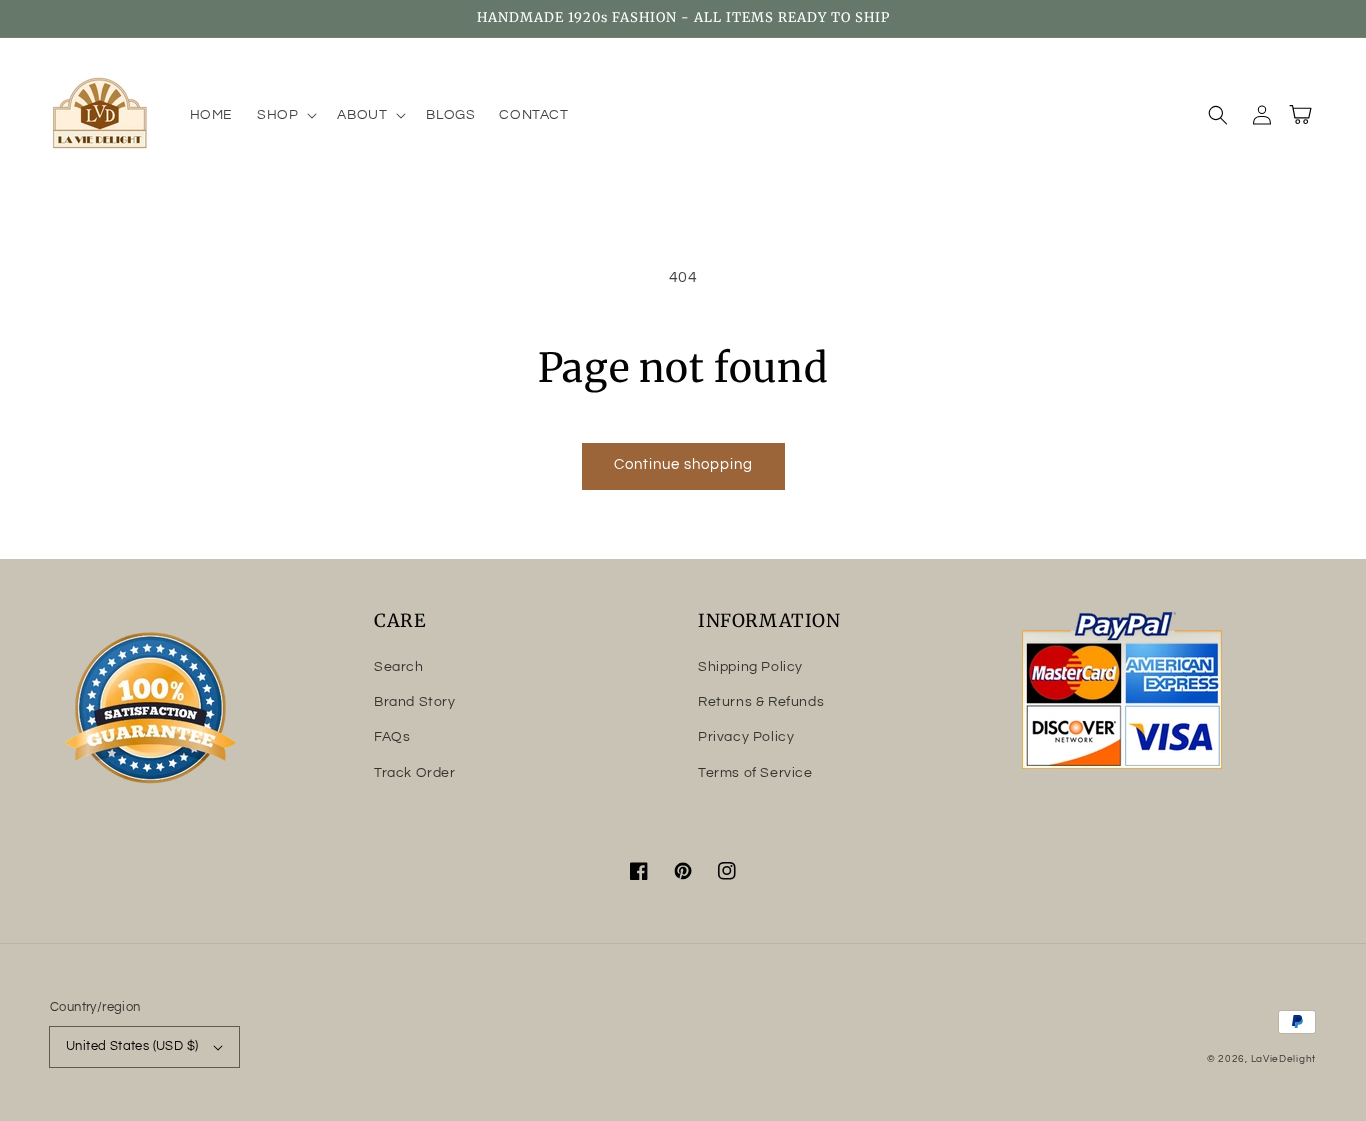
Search (399, 667)
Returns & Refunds (761, 702)
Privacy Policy (746, 737)
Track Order (415, 773)
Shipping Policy (750, 667)
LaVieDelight (1283, 1059)
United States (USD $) (132, 1046)
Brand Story (415, 702)
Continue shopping (683, 464)
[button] (285, 115)
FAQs (392, 737)
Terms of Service (755, 773)
